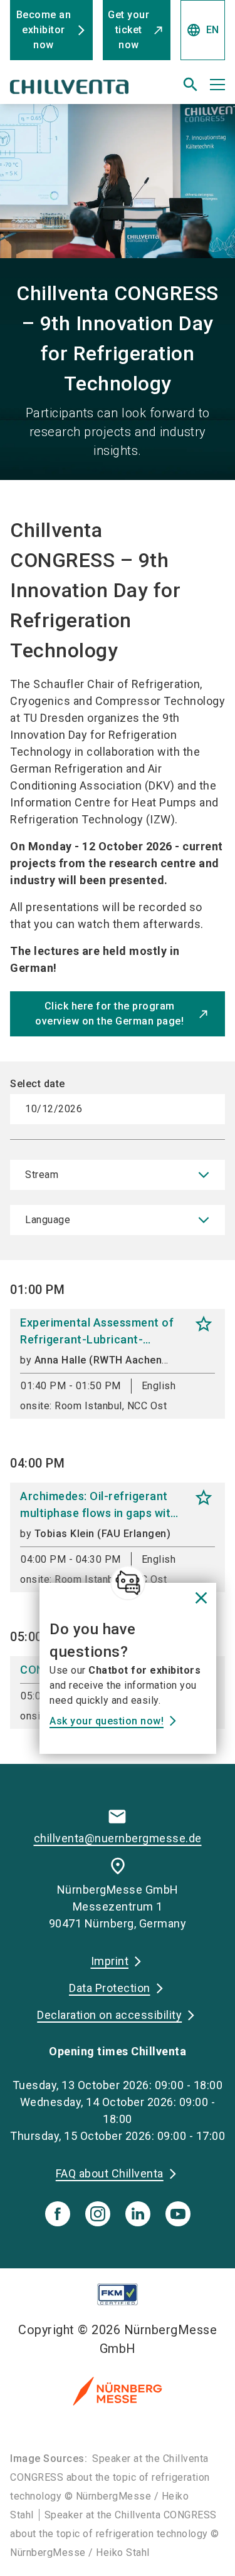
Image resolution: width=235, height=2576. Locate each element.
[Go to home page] (80, 90)
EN (203, 30)
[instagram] (98, 2214)
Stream (42, 1175)
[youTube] (178, 2214)
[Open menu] (217, 85)
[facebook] (58, 2214)
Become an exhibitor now (44, 30)
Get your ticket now (128, 30)
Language (48, 1220)
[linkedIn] (138, 2214)
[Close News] (128, 1583)
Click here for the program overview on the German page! (109, 1014)
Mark (204, 1324)
